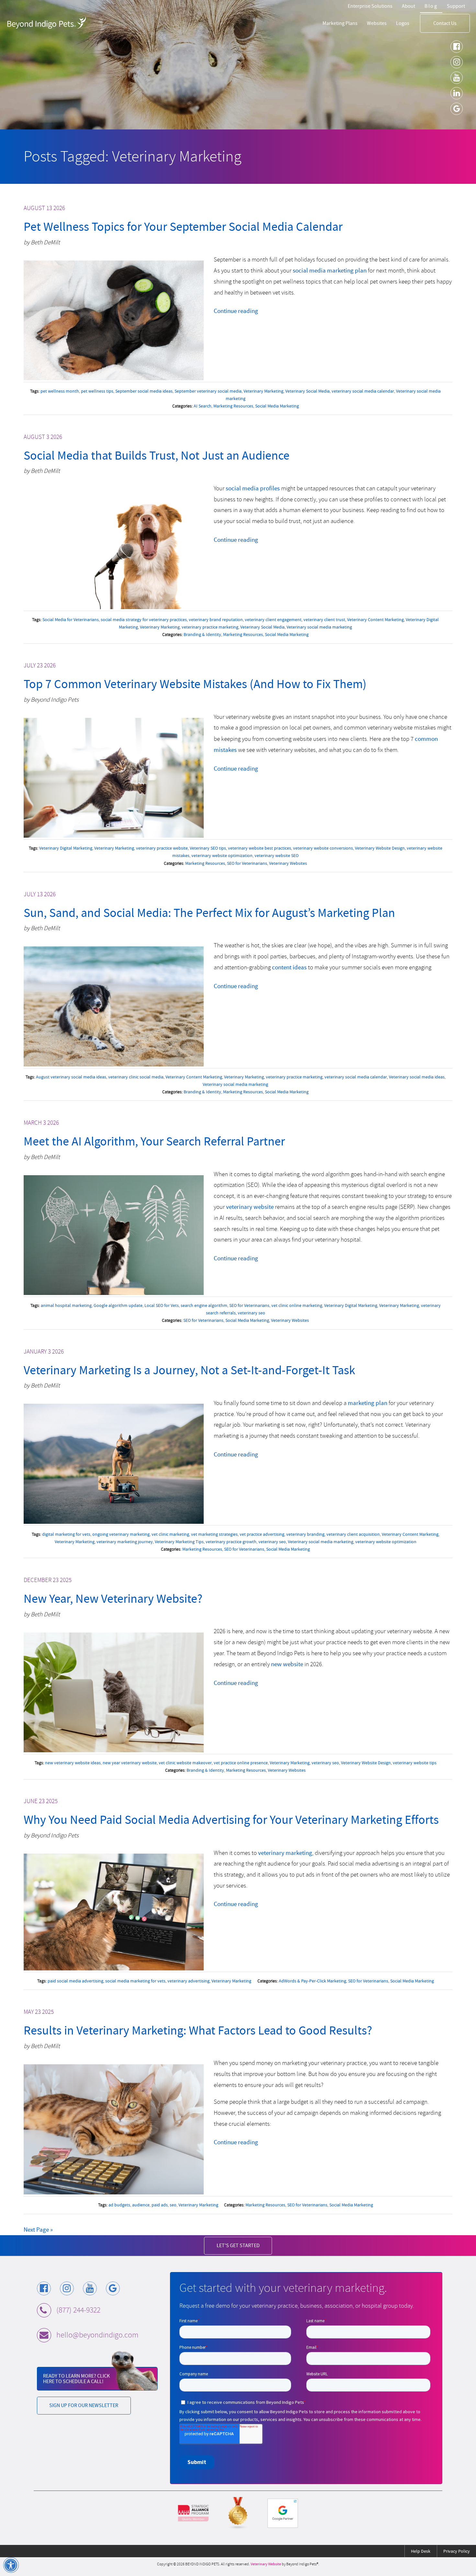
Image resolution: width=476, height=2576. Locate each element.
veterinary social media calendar (363, 391)
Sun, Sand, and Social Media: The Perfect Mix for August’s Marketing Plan (209, 913)
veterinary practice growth (231, 1542)
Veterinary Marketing (263, 391)
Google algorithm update (118, 1305)
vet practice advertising (262, 1534)
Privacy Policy (457, 2551)
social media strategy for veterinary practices (144, 619)
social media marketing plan (330, 270)
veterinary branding (305, 1534)
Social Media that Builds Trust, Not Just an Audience (157, 456)
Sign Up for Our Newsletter (84, 2405)
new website (287, 1664)
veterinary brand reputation (216, 619)
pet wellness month (60, 391)
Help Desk (421, 2551)
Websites (377, 23)
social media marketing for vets (135, 1981)
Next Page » (38, 2230)
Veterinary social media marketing (319, 627)
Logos (403, 23)
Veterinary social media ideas (417, 1077)
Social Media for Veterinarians (71, 619)
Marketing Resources (233, 406)
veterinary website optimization (222, 855)
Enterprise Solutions (370, 6)
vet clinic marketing (170, 1534)
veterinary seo (251, 1313)
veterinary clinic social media (136, 1077)
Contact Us (445, 23)
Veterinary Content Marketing (375, 619)
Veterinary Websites (288, 863)
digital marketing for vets (66, 1534)
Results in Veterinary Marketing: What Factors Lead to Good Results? (198, 2030)
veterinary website (250, 1207)
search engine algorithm (204, 1305)
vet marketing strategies (214, 1534)
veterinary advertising (188, 1981)
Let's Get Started (238, 2245)
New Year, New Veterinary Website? (113, 1599)
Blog (431, 6)
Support (456, 6)
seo (173, 2205)
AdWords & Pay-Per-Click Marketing (312, 1981)
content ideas (289, 967)
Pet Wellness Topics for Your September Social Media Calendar (183, 227)
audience (141, 2205)
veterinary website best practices (260, 848)
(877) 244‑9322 (78, 2310)
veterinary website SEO (277, 855)
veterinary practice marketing (210, 627)
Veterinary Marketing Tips (179, 1542)
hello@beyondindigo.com (97, 2335)
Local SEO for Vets (162, 1305)
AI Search (203, 406)
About (408, 6)
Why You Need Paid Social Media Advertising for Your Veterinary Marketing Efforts (231, 1820)
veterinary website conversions (323, 848)
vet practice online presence (241, 1763)
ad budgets (119, 2205)
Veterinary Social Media (307, 391)
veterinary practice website (162, 848)
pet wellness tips (97, 391)
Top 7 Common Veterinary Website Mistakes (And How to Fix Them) (195, 684)
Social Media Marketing (277, 406)
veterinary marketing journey (125, 1542)
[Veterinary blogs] (238, 2513)
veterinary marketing (285, 1853)
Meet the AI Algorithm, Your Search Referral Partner (154, 1141)
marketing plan (368, 1403)
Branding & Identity (202, 634)
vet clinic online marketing (297, 1305)
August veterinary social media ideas (71, 1077)
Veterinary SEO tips (208, 848)
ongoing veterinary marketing (121, 1534)
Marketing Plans (340, 23)
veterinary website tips (415, 1763)
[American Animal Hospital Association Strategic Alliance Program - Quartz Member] (193, 2513)
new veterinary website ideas (73, 1763)
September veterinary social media (208, 391)
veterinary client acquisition (353, 1534)
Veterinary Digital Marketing (66, 848)
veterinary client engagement (273, 619)
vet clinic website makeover (185, 1763)
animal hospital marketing (66, 1305)
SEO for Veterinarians (247, 863)
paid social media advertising (75, 1981)
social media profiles (253, 488)
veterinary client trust (324, 619)
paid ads (160, 2205)
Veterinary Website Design (380, 848)
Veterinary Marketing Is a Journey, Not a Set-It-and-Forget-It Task (189, 1370)
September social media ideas (144, 391)
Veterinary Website (266, 2564)
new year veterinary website (130, 1763)
